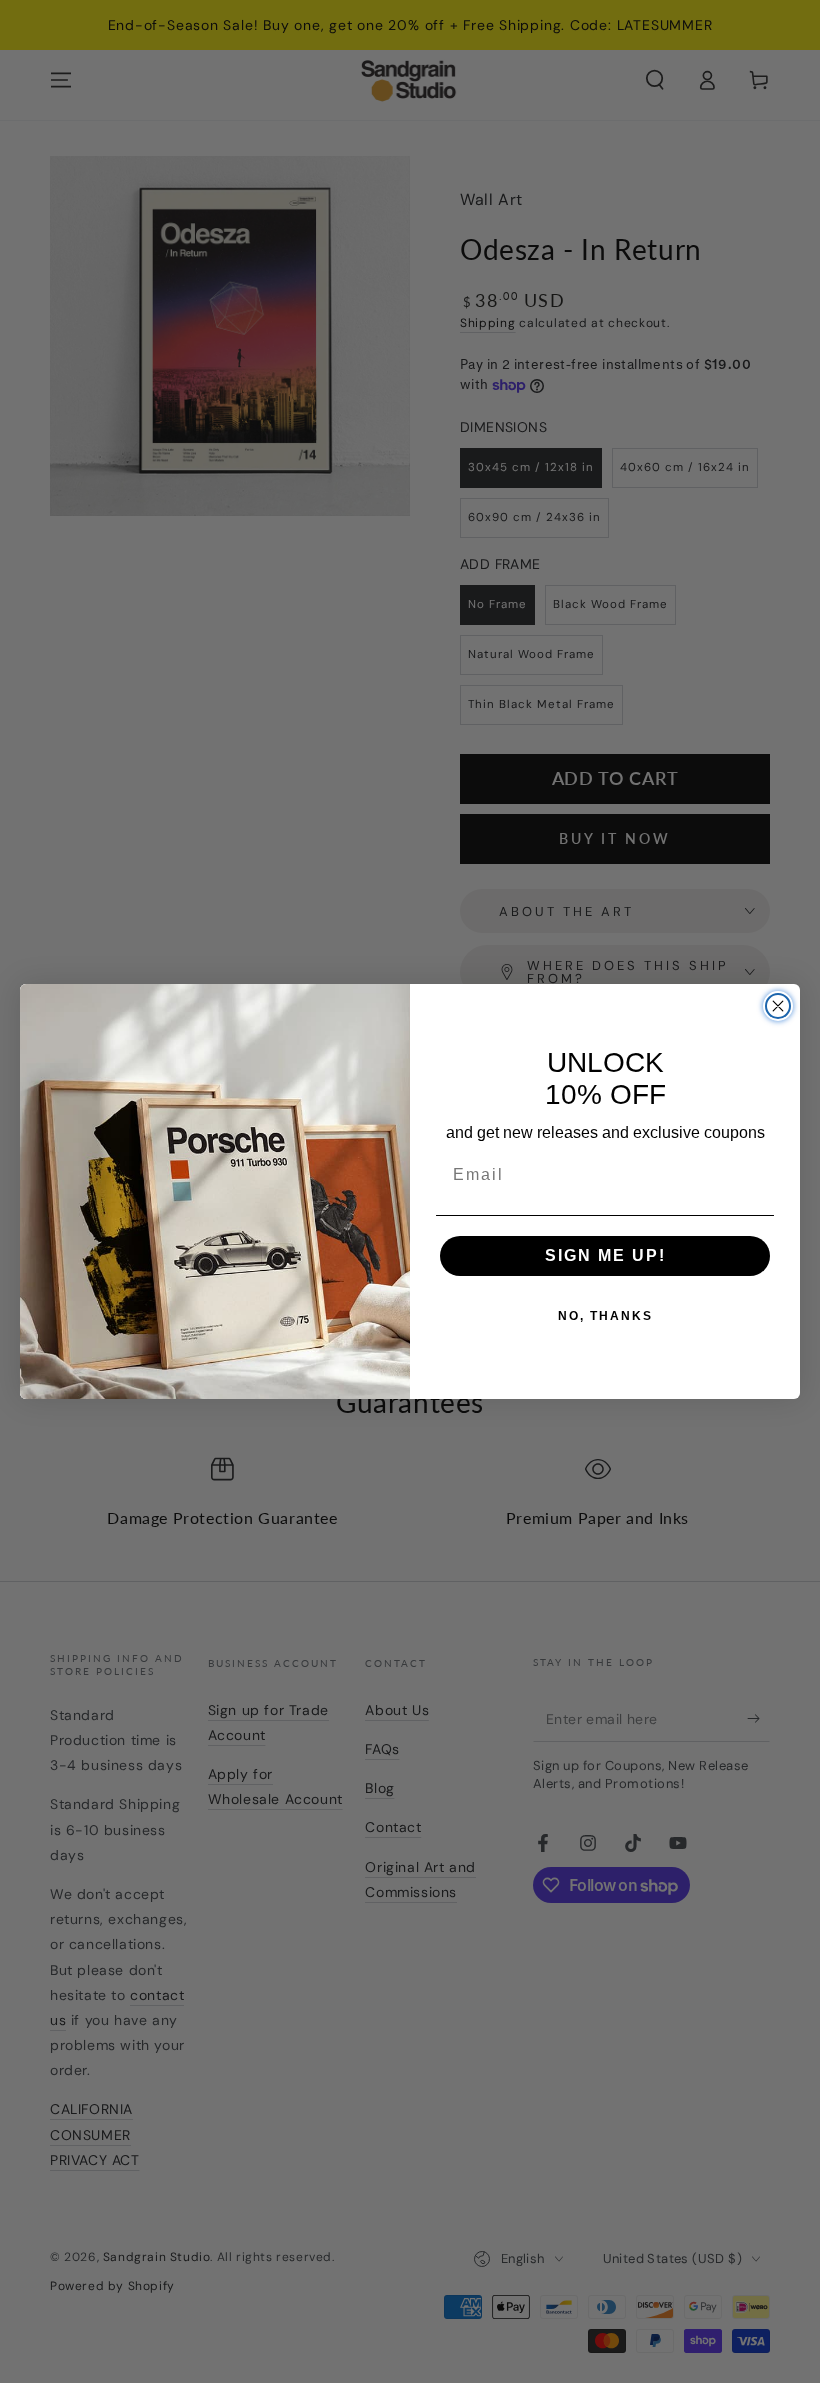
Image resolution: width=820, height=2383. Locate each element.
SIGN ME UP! (605, 1255)
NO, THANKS (605, 1316)
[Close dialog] (778, 1006)
